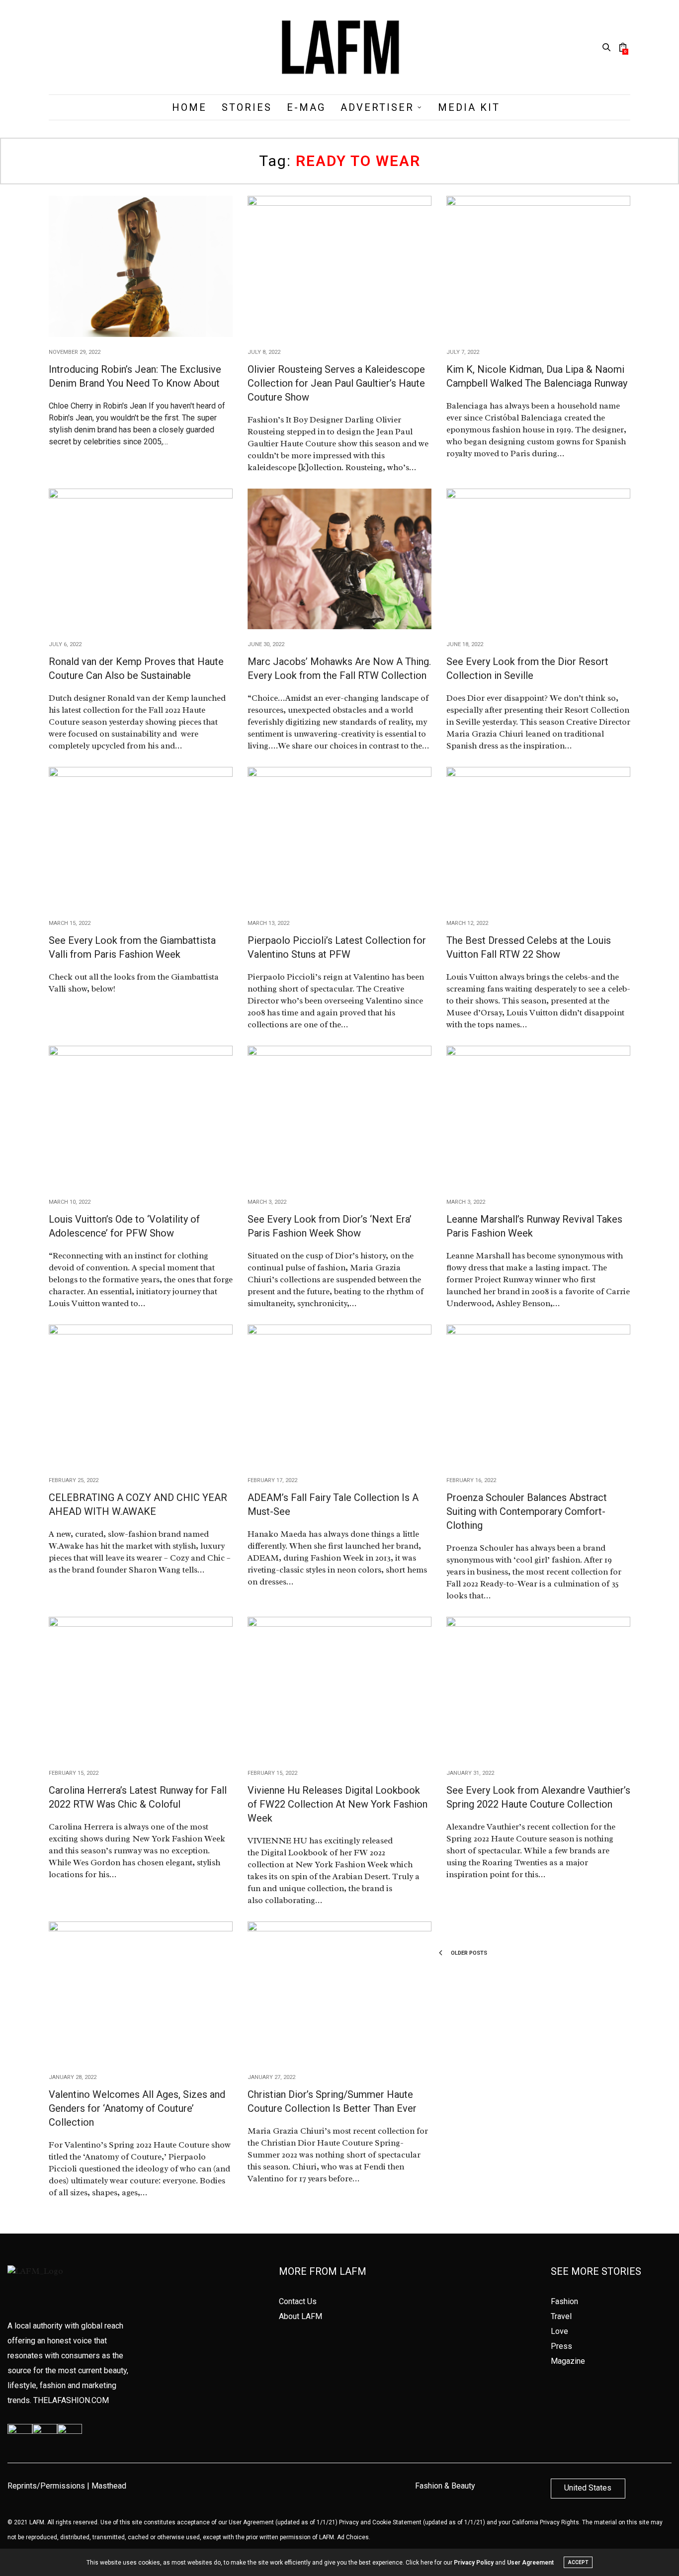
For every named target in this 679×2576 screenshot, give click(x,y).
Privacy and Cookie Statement (380, 2522)
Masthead (109, 2486)
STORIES (247, 107)
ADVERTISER (377, 107)
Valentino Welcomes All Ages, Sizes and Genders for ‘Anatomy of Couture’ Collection (137, 2108)
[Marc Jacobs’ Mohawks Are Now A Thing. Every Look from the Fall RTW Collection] (339, 559)
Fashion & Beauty (445, 2486)
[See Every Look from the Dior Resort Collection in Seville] (538, 559)
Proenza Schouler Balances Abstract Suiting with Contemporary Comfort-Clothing (527, 1511)
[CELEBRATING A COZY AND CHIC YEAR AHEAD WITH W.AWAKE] (141, 1395)
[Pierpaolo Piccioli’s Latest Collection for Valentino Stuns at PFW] (339, 837)
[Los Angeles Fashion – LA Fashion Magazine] (339, 47)
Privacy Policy (474, 2563)
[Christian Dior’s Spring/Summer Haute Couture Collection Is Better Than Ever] (339, 1992)
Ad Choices (353, 2537)
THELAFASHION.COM (71, 2400)
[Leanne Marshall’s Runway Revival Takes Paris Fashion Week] (538, 1116)
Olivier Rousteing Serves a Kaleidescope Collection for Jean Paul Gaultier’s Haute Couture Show (336, 383)
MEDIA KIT (469, 107)
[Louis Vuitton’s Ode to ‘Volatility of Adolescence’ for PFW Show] (141, 1116)
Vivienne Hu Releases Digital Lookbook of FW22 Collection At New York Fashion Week (338, 1804)
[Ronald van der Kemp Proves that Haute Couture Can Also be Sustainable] (141, 559)
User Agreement (251, 2522)
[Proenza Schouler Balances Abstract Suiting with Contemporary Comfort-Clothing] (538, 1395)
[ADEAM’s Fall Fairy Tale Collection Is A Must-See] (339, 1395)
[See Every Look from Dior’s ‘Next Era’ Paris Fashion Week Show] (339, 1116)
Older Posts (468, 1953)
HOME (189, 107)
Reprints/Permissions (46, 2486)
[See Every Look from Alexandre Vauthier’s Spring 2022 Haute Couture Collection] (538, 1687)
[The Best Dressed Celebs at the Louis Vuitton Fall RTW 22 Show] (538, 837)
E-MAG (306, 107)
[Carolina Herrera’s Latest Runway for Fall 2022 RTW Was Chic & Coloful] (141, 1687)
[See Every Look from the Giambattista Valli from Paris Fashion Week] (141, 837)
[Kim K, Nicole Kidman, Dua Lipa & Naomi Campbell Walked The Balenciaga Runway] (538, 266)
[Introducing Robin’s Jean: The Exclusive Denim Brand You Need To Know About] (141, 266)
